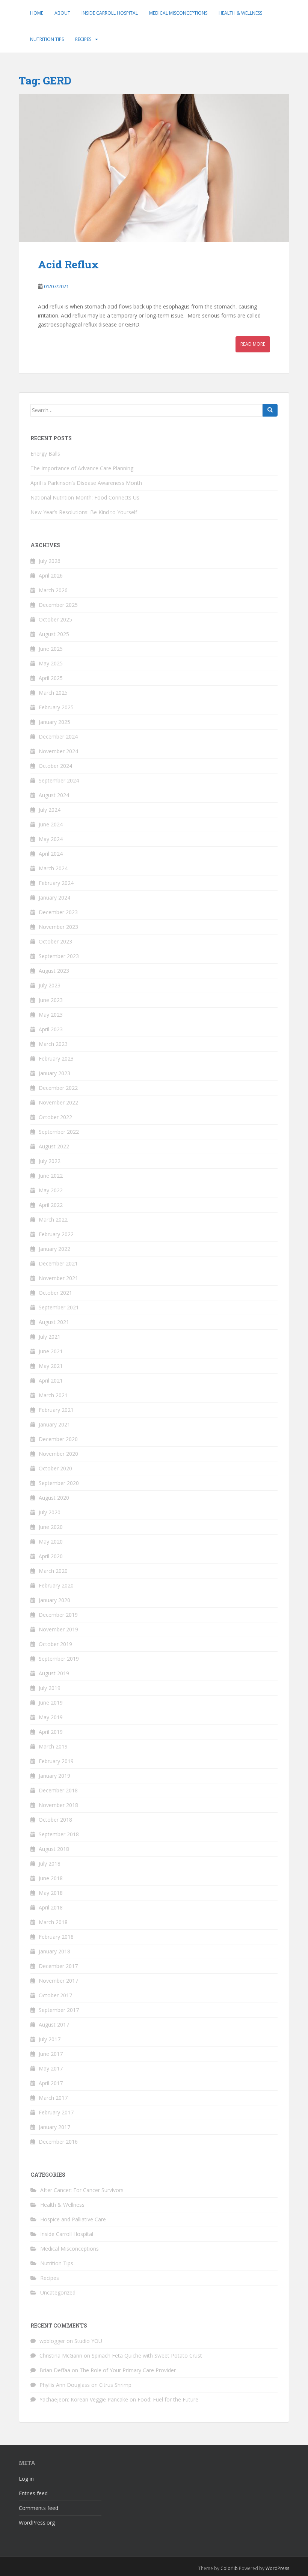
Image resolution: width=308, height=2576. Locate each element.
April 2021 (51, 1381)
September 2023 (59, 956)
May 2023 (51, 1015)
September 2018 (59, 1834)
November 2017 (58, 1981)
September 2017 (59, 2010)
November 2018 (58, 1805)
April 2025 (51, 678)
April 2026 (51, 576)
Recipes (83, 39)
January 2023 (54, 1073)
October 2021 (55, 1293)
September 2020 (59, 1483)
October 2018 (55, 1820)
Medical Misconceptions (178, 13)
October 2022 (55, 1117)
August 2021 (54, 1322)
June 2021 (51, 1351)
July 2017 (50, 2039)
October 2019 (55, 1644)
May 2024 (51, 839)
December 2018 (58, 1790)
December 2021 (58, 1263)
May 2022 (51, 1190)
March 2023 (53, 1044)
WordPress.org (37, 2523)
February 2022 (56, 1234)
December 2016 (58, 2142)
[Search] (270, 410)
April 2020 (51, 1556)
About (62, 13)
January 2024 (54, 898)
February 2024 (56, 883)
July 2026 (50, 561)
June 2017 (51, 2054)
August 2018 (54, 1849)
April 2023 (51, 1029)
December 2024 (58, 737)
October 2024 (55, 766)
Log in (26, 2479)
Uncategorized (58, 2292)
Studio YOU (88, 2341)
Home (37, 13)
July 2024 (50, 810)
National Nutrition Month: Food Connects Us (85, 497)
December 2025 (58, 605)
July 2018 (50, 1864)
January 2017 (54, 2127)
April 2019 (51, 1732)
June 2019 (51, 1703)
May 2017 (51, 2068)
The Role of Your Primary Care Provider (128, 2370)
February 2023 (56, 1059)
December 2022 (58, 1088)
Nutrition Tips (47, 39)
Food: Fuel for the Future (168, 2399)
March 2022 (53, 1220)
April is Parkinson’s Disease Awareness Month (86, 483)
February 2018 (56, 1937)
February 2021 (56, 1410)
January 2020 (54, 1600)
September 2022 (59, 1132)
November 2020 (58, 1454)
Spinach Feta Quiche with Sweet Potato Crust (147, 2356)
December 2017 (58, 1966)
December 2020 (58, 1439)
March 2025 (53, 693)
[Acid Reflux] (154, 168)
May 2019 (51, 1717)
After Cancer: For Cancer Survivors (82, 2190)
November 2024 (58, 751)
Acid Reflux (68, 264)
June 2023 (51, 1000)
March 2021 (53, 1395)
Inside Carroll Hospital (110, 13)
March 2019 (53, 1746)
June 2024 (51, 824)
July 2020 (50, 1512)
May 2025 (51, 663)
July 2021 (50, 1337)
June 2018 (51, 1878)
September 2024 (59, 780)
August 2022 (54, 1146)
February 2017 (56, 2112)
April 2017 (51, 2083)
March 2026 (53, 590)
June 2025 (51, 649)
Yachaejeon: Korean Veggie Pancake (84, 2399)
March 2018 (53, 1922)
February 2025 (56, 707)
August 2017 (54, 2025)
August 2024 (54, 795)
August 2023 (54, 971)
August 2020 (54, 1498)
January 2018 (54, 1951)
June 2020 (51, 1527)
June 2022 (51, 1176)
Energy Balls (45, 454)
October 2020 (55, 1468)
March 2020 (53, 1571)
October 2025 (55, 619)
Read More (253, 344)
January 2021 (54, 1424)
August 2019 (54, 1673)
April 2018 (51, 1907)
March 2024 (53, 868)
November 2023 (58, 927)
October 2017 (55, 1995)
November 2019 (58, 1629)
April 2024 (51, 854)
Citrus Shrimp (115, 2385)
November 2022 (58, 1102)
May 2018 (51, 1893)
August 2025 (54, 634)
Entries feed (33, 2493)
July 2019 (50, 1688)
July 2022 (50, 1161)
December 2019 (58, 1615)
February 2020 (56, 1585)
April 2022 (51, 1205)
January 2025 (54, 722)
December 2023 (58, 912)
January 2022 (54, 1249)
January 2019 (54, 1776)
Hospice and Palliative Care (73, 2219)
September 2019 (59, 1659)
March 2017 (53, 2098)
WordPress (277, 2568)
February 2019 (56, 1761)
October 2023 (55, 941)
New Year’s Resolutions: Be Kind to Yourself (84, 512)
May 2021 (51, 1366)
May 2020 (51, 1542)
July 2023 (50, 985)
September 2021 (59, 1307)
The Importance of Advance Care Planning (82, 468)
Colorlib (229, 2568)
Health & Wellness (240, 13)
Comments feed (38, 2508)
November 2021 (58, 1278)
